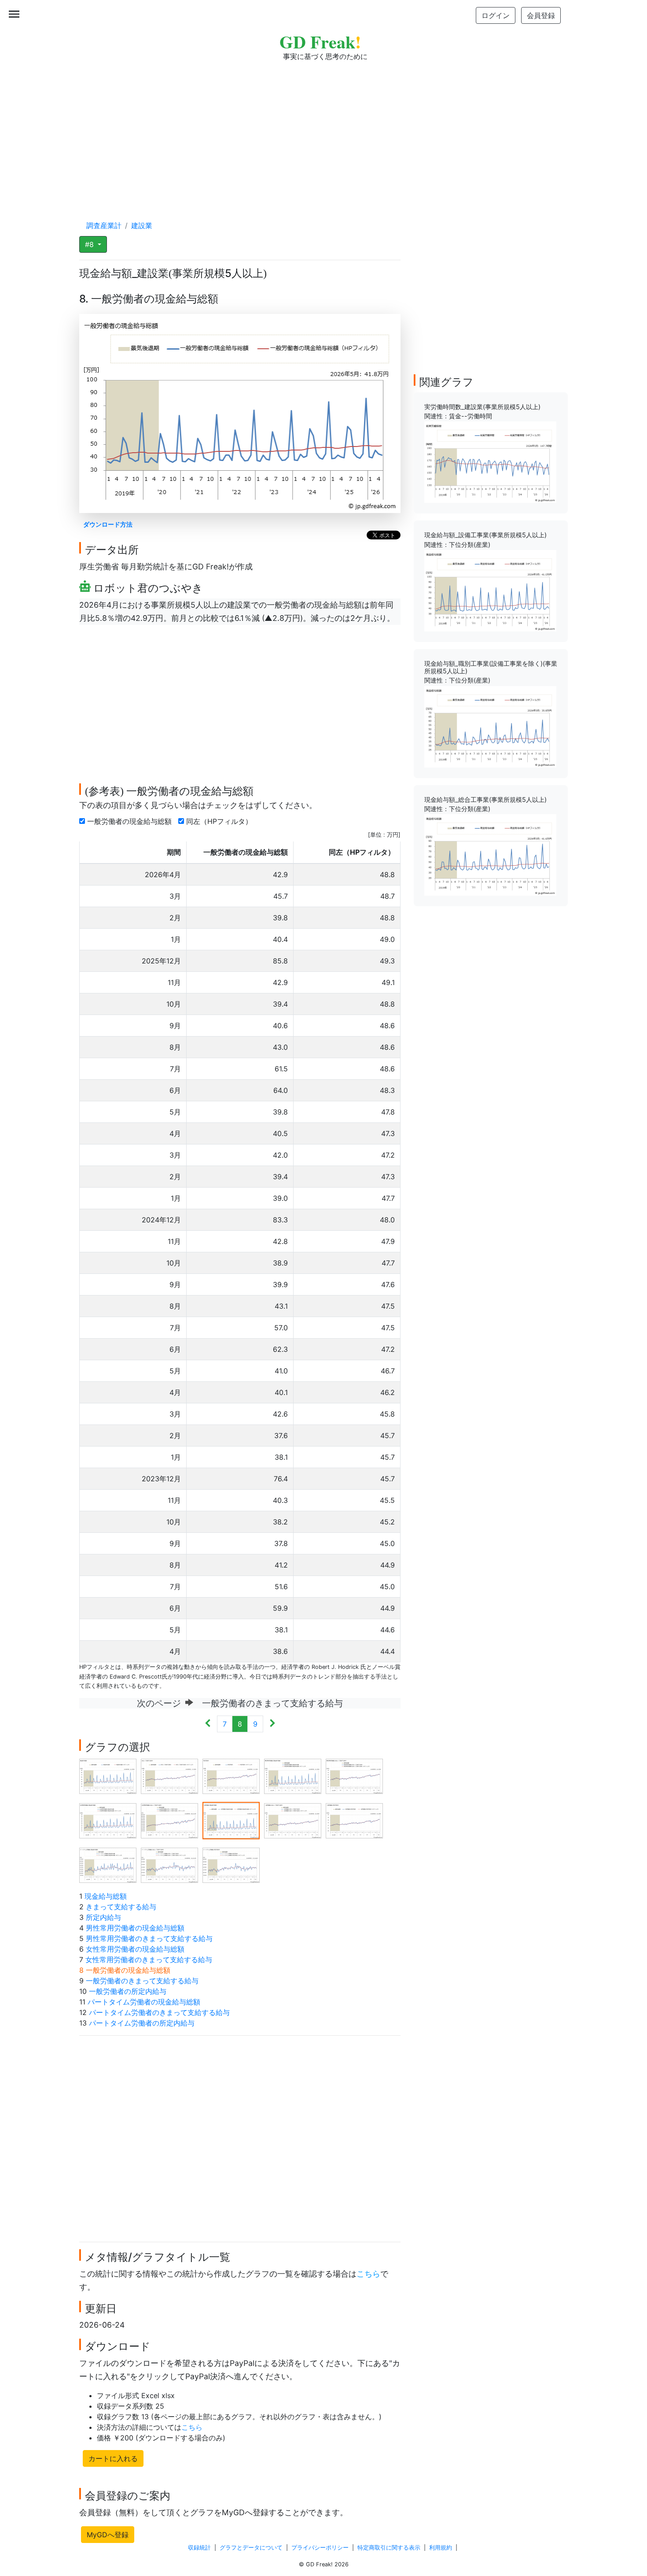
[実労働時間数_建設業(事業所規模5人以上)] (490, 461)
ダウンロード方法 (108, 524)
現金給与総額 (106, 1896)
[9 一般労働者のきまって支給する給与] (293, 1820)
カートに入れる (113, 2458)
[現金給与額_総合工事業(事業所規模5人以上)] (490, 854)
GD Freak (320, 42)
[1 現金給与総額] (108, 1775)
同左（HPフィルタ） (220, 821)
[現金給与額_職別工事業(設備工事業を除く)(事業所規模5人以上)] (490, 726)
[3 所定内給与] (231, 1775)
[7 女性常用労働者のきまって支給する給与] (169, 1820)
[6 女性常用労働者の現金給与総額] (108, 1820)
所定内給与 (103, 1917)
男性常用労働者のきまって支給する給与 (149, 1938)
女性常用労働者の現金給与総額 (135, 1949)
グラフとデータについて (251, 2548)
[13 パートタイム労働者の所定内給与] (231, 1864)
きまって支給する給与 (121, 1907)
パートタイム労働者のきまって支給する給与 (159, 2012)
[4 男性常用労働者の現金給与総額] (293, 1775)
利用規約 (441, 2548)
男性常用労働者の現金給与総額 (135, 1928)
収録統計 (199, 2548)
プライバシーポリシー (320, 2548)
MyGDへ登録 (108, 2535)
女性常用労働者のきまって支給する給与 (149, 1960)
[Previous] (208, 1724)
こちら (368, 2274)
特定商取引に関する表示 (389, 2548)
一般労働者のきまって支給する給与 (142, 1981)
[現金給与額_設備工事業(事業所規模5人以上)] (490, 590)
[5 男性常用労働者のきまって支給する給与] (354, 1775)
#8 (90, 244)
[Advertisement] (323, 132)
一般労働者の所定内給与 (128, 1991)
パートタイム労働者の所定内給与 (142, 2023)
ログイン (496, 15)
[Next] (272, 1724)
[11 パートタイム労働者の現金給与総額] (108, 1864)
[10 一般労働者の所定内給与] (354, 1820)
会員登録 (541, 15)
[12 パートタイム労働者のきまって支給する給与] (169, 1864)
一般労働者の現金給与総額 (131, 821)
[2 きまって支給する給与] (169, 1775)
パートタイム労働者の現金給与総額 (144, 2002)
